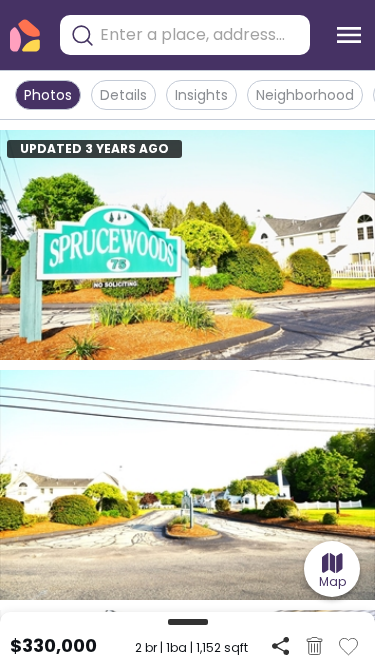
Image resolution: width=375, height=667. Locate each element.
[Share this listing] (280, 645)
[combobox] (200, 35)
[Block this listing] (314, 646)
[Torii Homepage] (25, 35)
